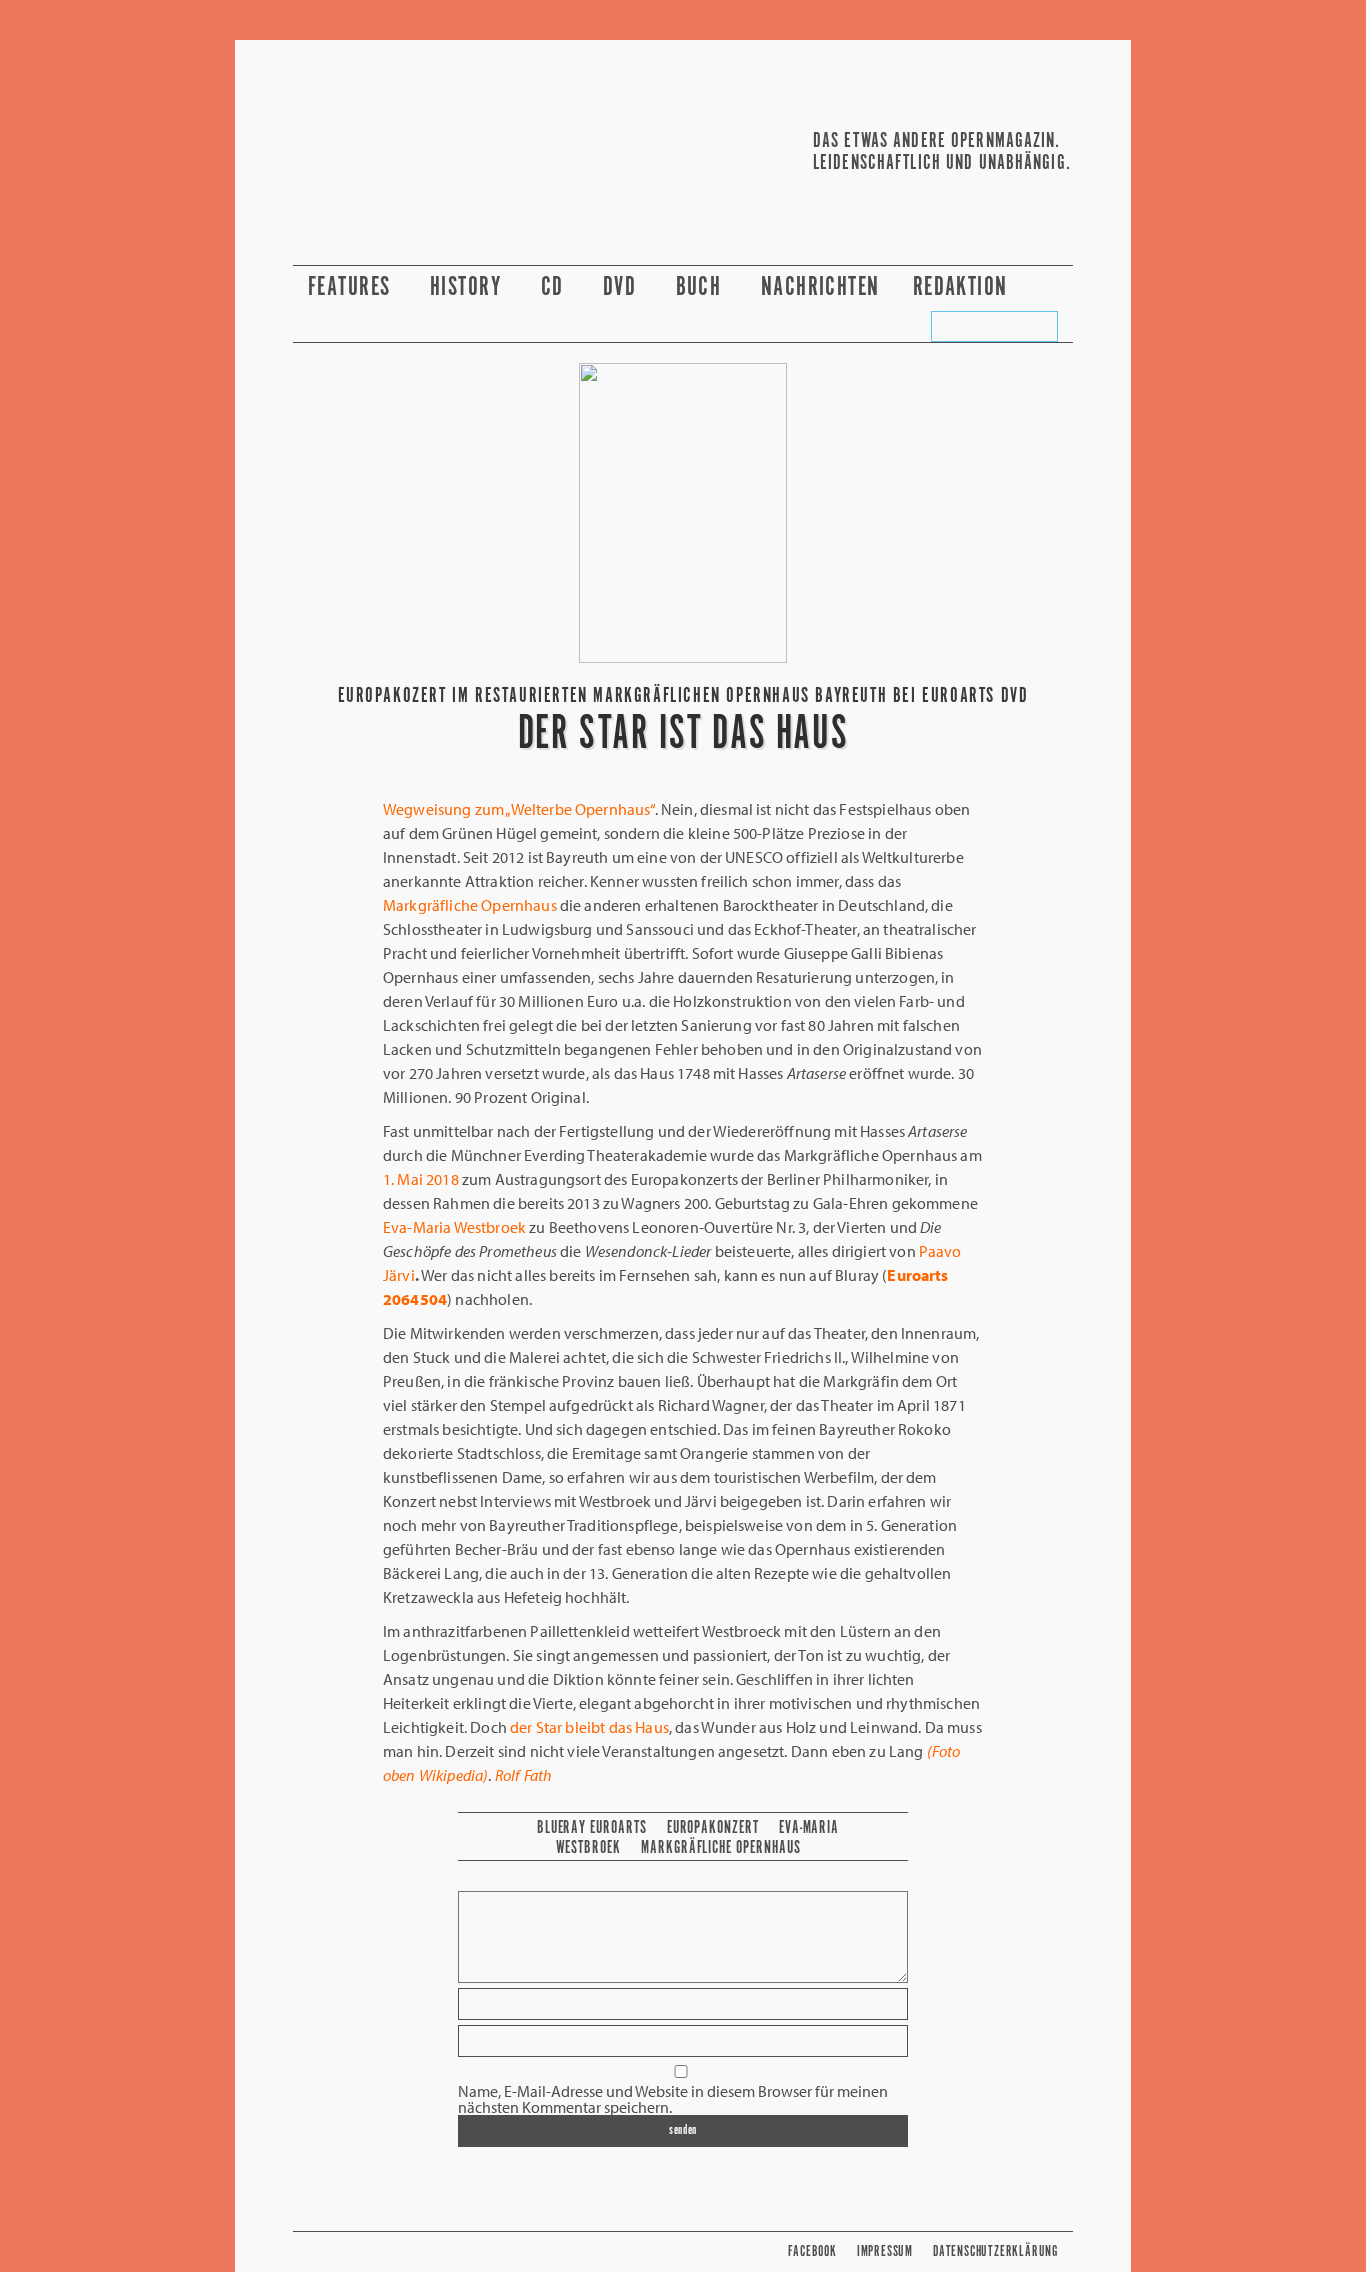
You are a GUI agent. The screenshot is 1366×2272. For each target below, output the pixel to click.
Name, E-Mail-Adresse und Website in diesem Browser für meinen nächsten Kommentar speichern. (673, 2099)
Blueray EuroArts (592, 1828)
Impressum (885, 2251)
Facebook (812, 2251)
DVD (623, 287)
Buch (702, 287)
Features (352, 287)
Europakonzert (713, 1828)
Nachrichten (820, 287)
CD (555, 287)
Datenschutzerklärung (995, 2251)
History (469, 287)
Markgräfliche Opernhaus (720, 1848)
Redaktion (963, 287)
